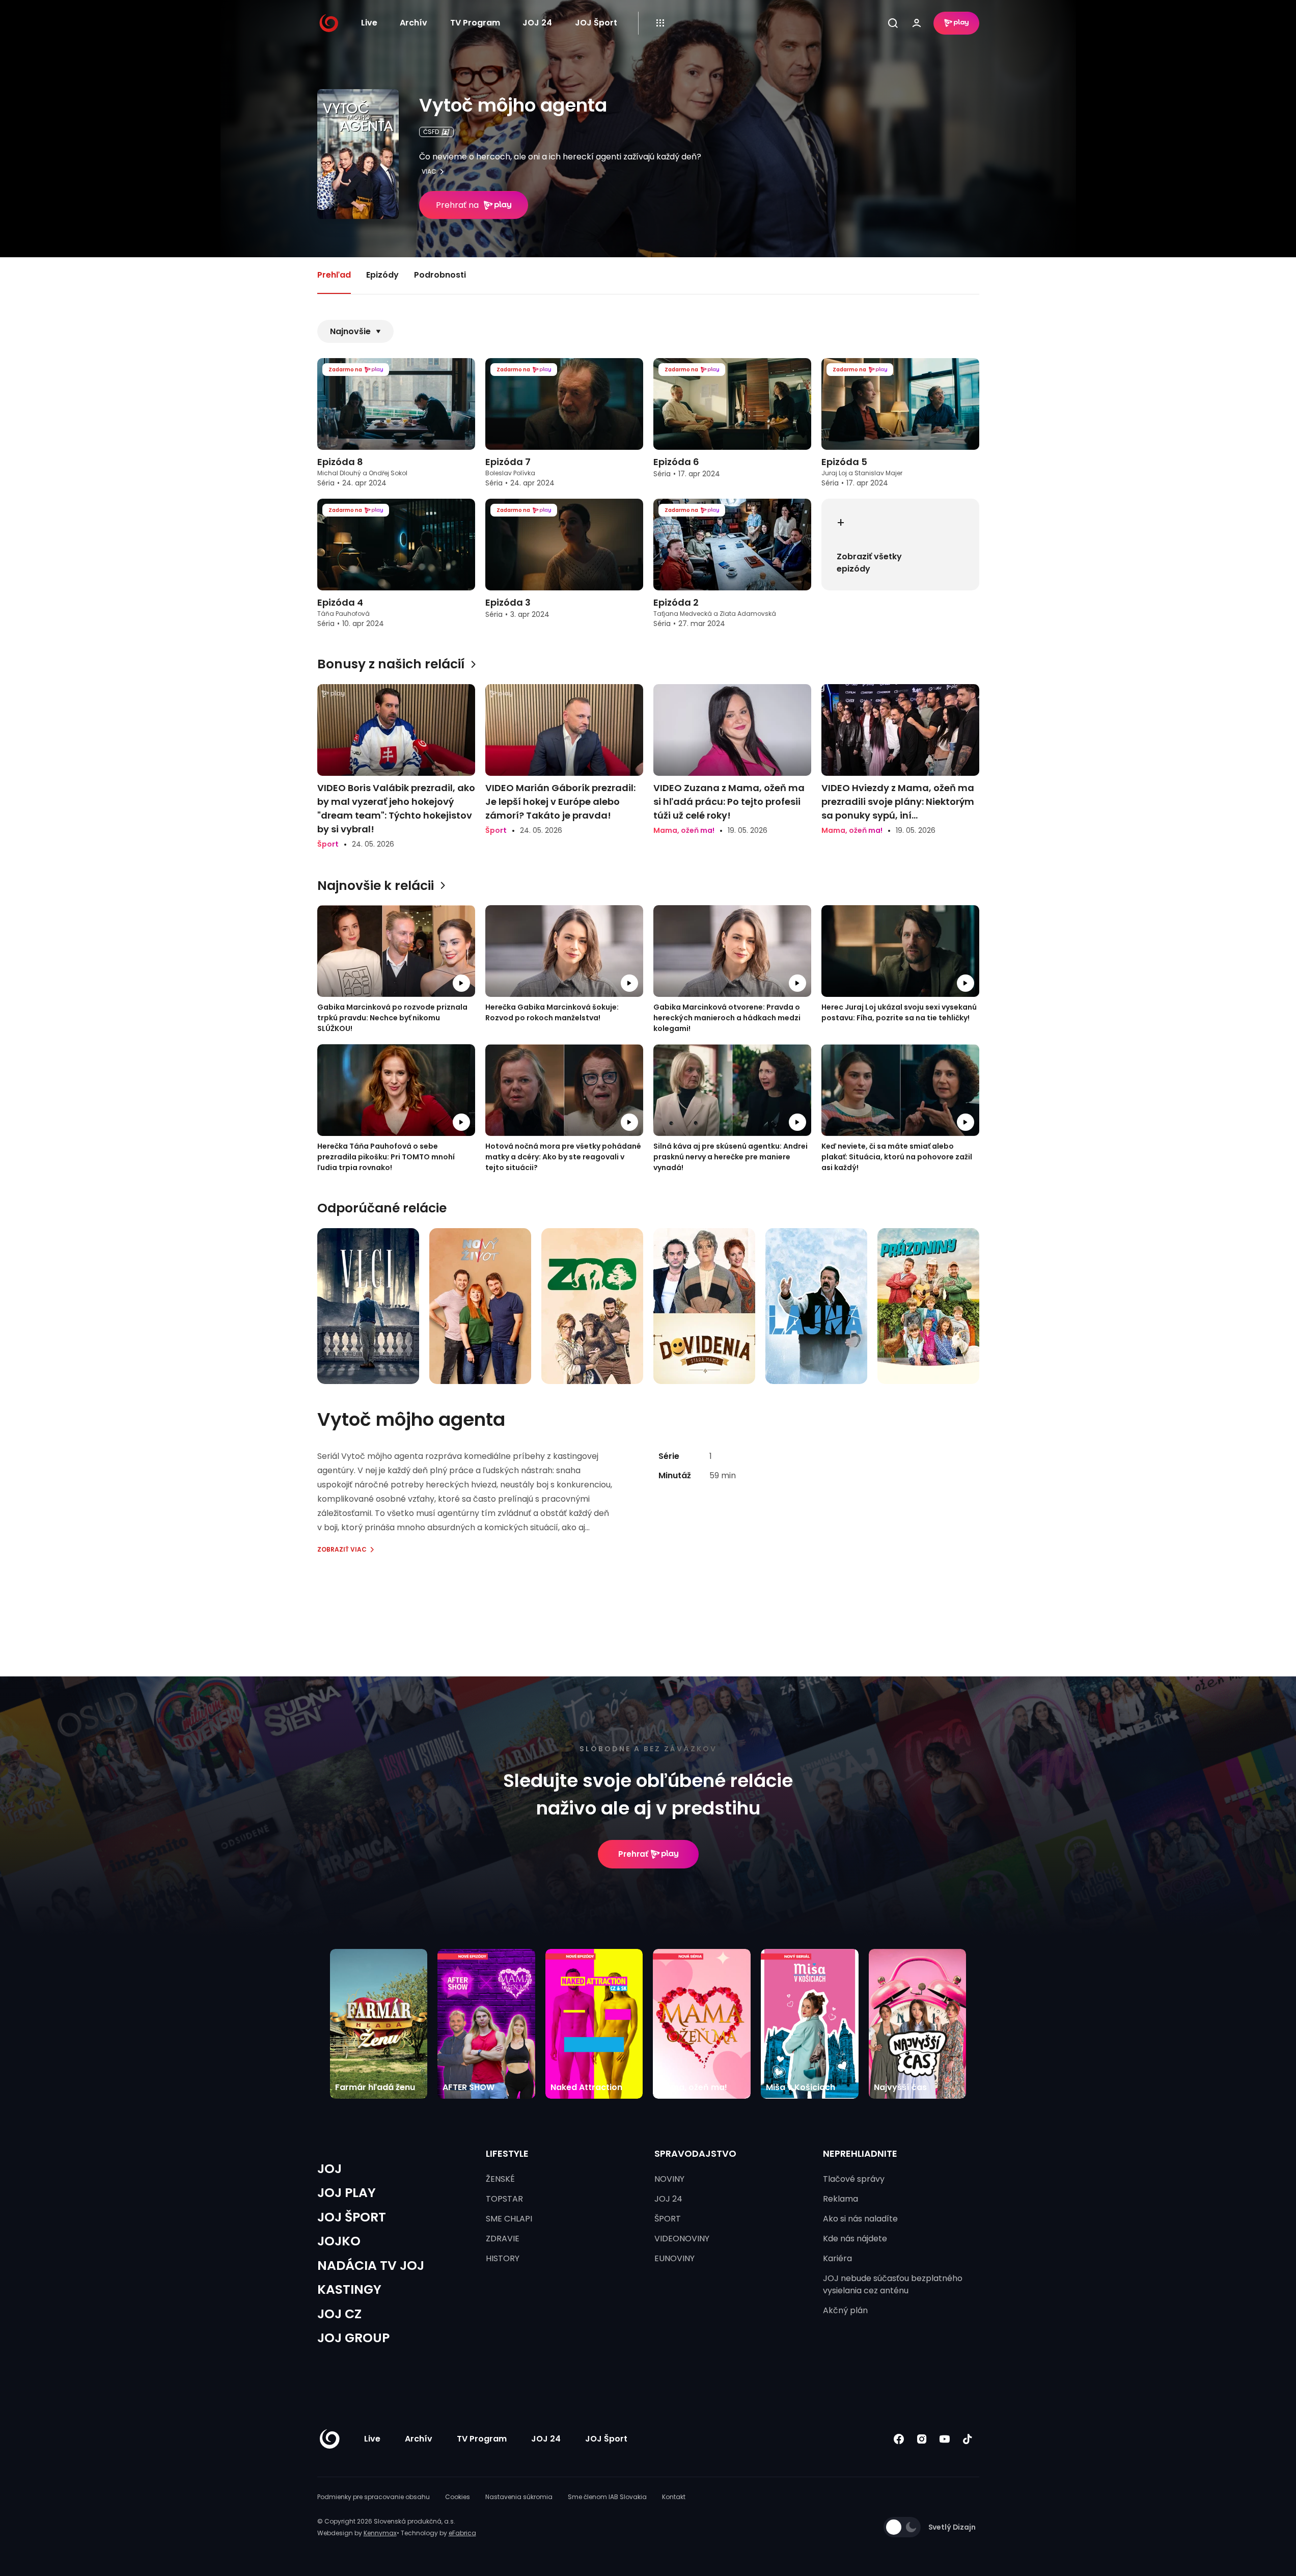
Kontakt (674, 2497)
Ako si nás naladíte (860, 2219)
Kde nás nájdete (855, 2239)
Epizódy (382, 275)
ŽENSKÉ (500, 2179)
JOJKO (339, 2241)
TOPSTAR (504, 2199)
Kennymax (380, 2533)
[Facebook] (899, 2439)
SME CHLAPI (509, 2219)
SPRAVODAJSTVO (695, 2153)
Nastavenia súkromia (519, 2497)
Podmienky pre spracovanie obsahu (374, 2497)
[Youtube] (945, 2439)
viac (429, 172)
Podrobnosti (440, 275)
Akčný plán (845, 2310)
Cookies (458, 2497)
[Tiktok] (968, 2439)
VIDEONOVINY (682, 2239)
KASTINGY (349, 2289)
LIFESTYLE (507, 2153)
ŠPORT (668, 2219)
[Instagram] (922, 2439)
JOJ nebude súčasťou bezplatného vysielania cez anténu (893, 2284)
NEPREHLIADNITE (860, 2153)
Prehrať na (457, 205)
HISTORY (503, 2258)
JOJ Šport (596, 23)
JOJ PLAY (347, 2193)
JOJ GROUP (353, 2338)
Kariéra (837, 2258)
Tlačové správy (854, 2179)
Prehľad (334, 275)
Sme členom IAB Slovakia (607, 2497)
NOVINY (669, 2179)
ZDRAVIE (503, 2239)
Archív (413, 23)
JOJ (329, 2169)
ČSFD (431, 132)
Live (369, 23)
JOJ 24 (537, 23)
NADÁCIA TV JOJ (371, 2266)
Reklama (840, 2199)
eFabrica (462, 2533)
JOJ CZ (339, 2314)
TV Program (475, 23)
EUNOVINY (674, 2258)
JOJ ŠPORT (352, 2217)
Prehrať (633, 1854)
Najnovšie (350, 331)
